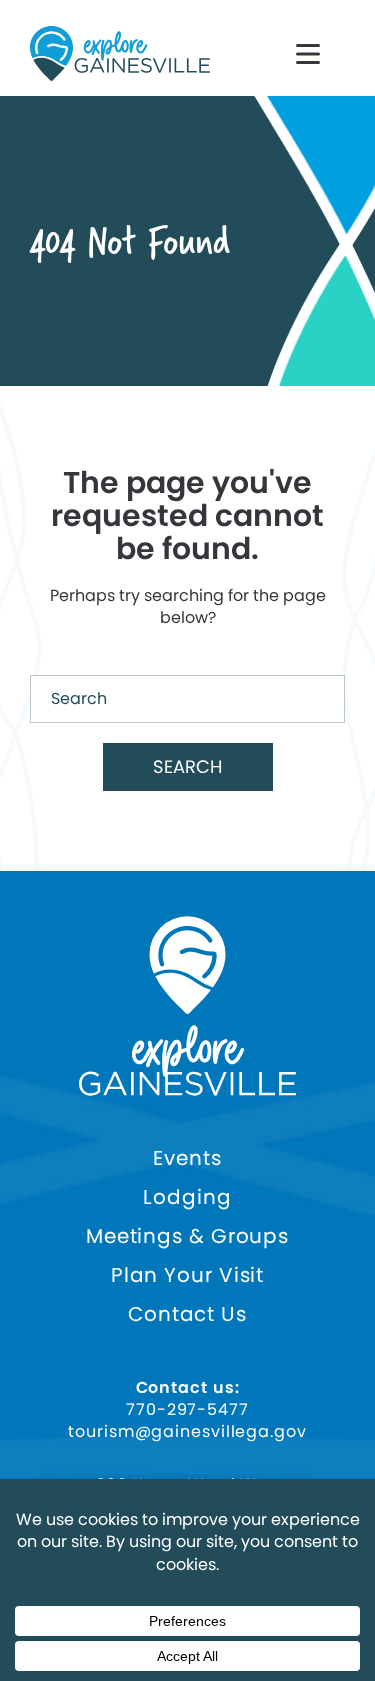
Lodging (187, 1197)
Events (187, 1158)
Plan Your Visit (188, 1275)
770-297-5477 (187, 1410)
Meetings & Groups (187, 1236)
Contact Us (187, 1314)
